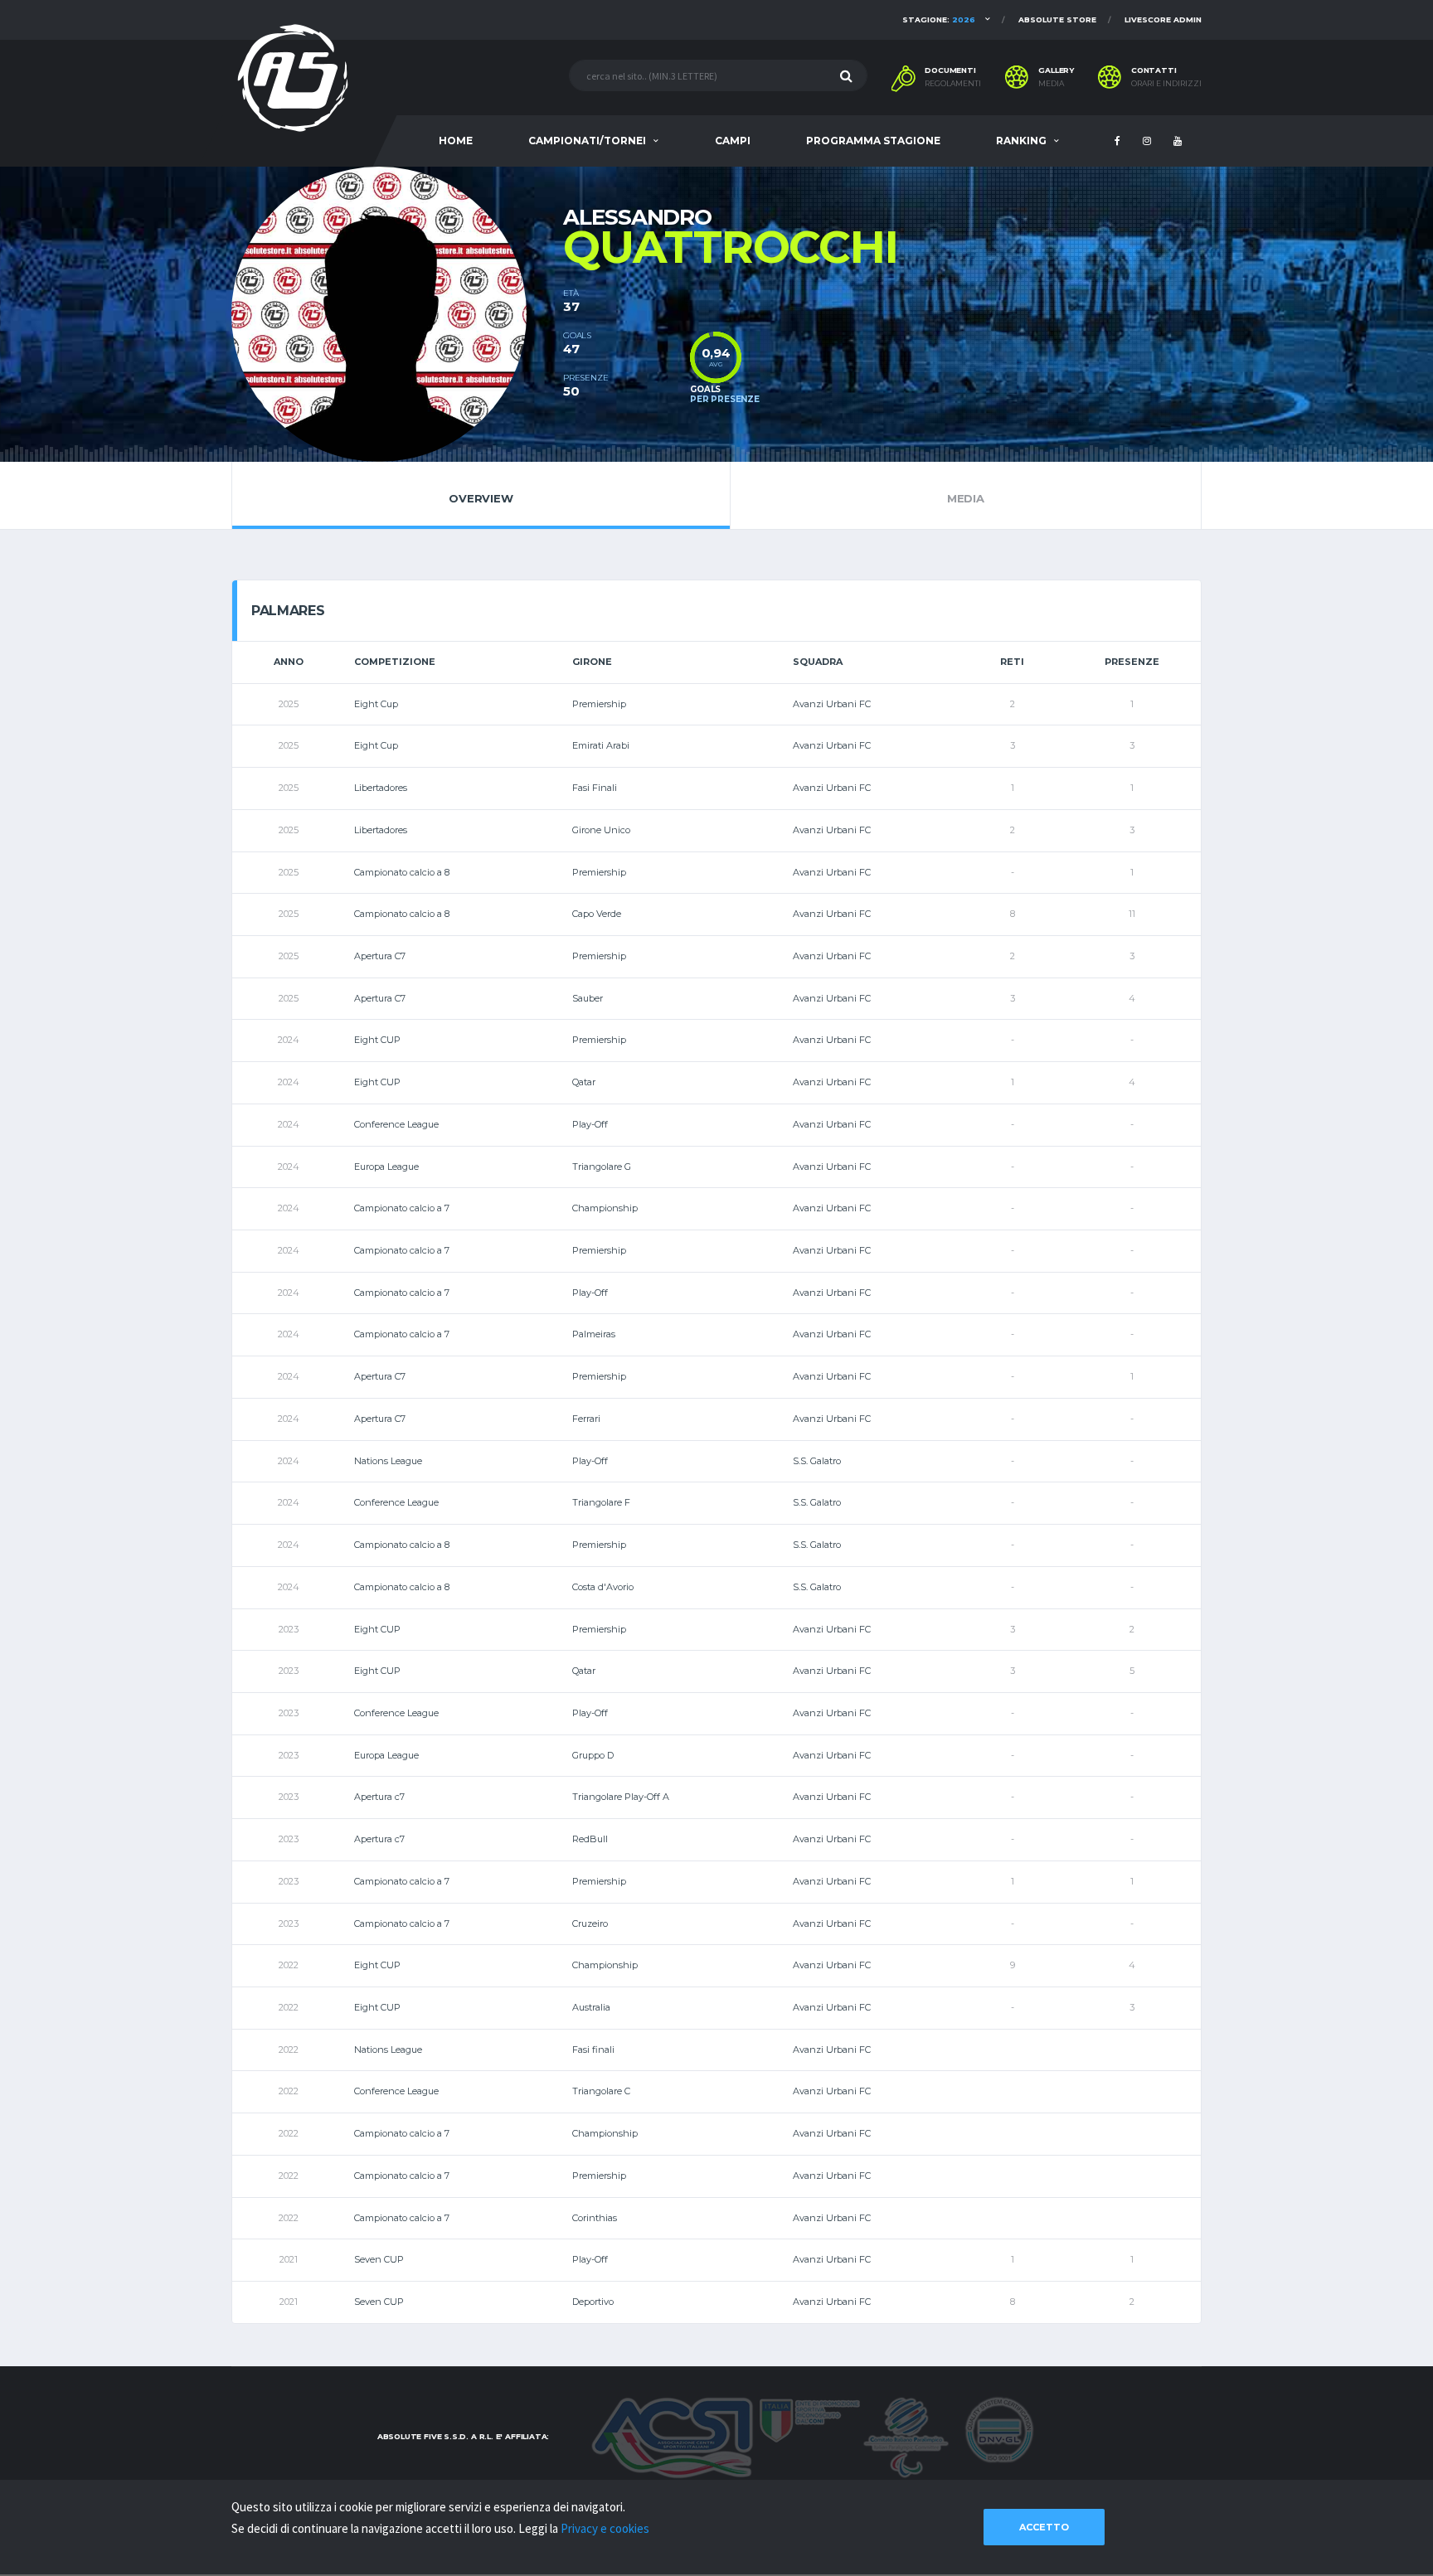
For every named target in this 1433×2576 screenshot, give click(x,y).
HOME (456, 141)
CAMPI (733, 141)
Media (1051, 84)
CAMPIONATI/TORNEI (587, 141)
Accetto (1044, 2527)
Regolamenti (953, 84)
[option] (397, 314)
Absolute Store (1057, 19)
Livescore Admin (1163, 19)
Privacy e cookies (605, 2528)
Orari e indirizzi (1166, 84)
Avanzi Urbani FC (832, 704)
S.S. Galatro (817, 1461)
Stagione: (939, 19)
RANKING (1021, 141)
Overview (481, 498)
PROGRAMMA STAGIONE (873, 141)
